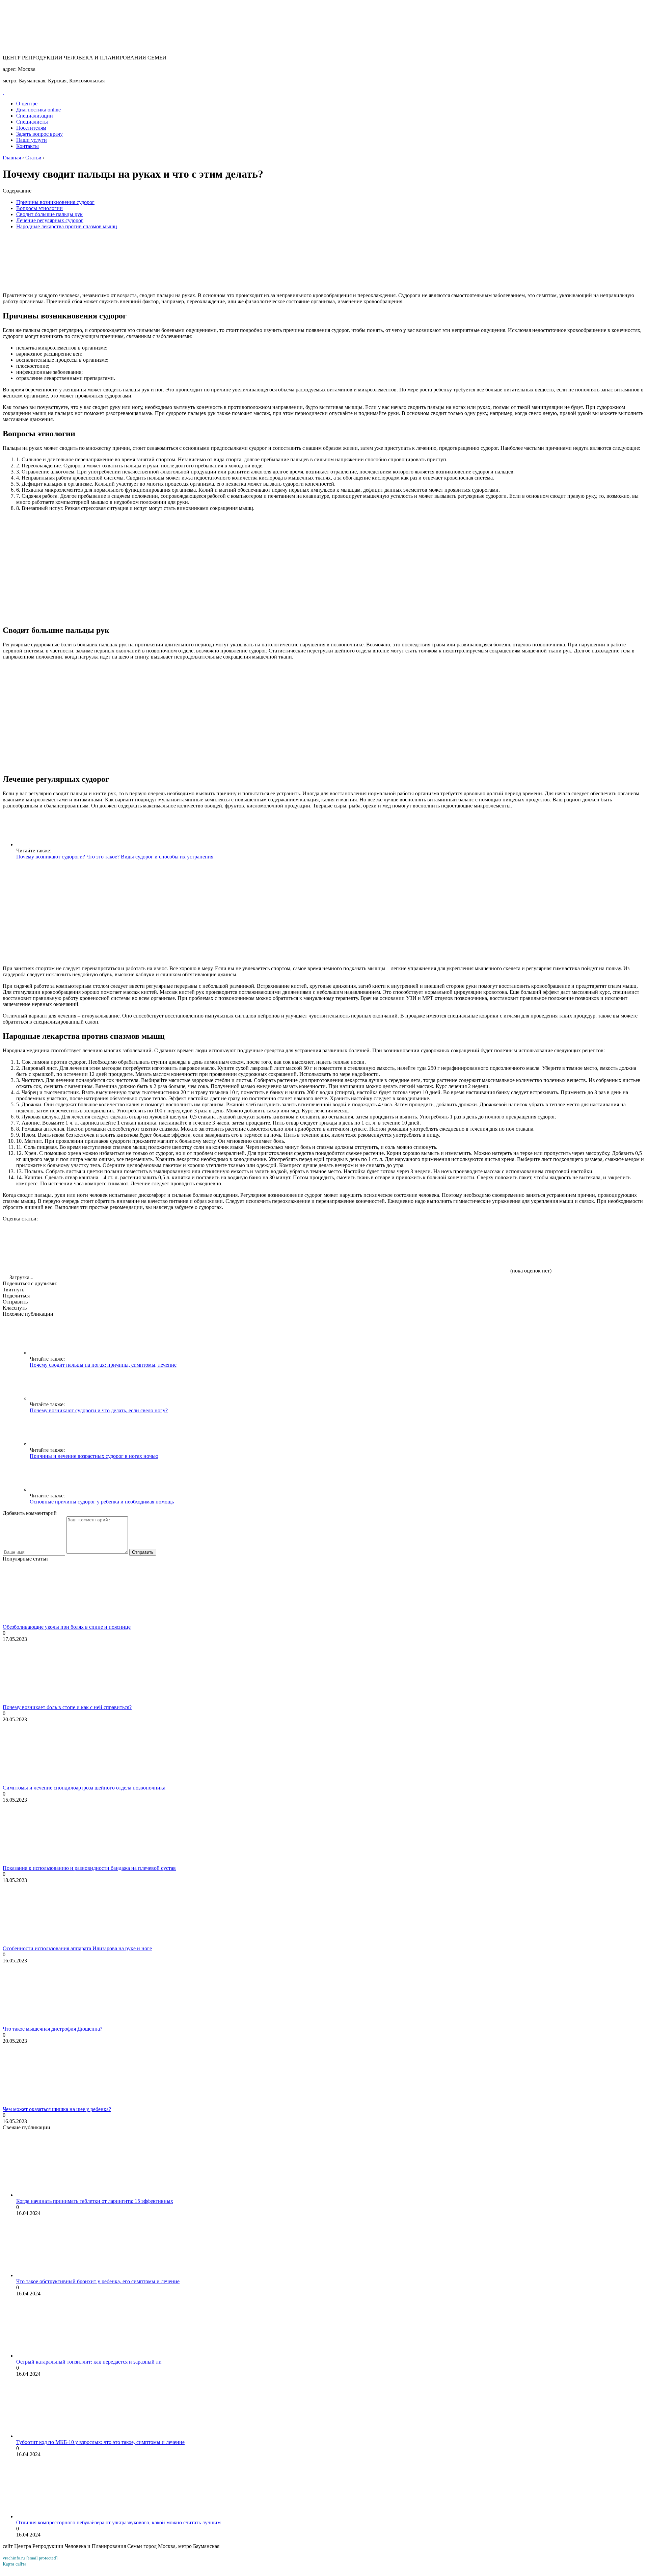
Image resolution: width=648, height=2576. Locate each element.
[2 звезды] (155, 1247)
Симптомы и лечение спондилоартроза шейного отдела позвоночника (84, 1788)
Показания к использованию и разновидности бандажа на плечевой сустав (89, 1868)
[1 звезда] (53, 1247)
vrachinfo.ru (14, 2558)
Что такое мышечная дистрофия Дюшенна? (52, 2029)
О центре (27, 104)
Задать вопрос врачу (39, 134)
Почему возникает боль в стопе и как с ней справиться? (67, 1707)
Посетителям (31, 128)
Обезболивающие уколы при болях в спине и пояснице (67, 1627)
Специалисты (32, 122)
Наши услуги (32, 140)
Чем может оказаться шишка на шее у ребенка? (57, 2109)
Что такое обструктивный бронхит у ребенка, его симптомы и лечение (98, 2281)
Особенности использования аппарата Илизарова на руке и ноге (77, 1948)
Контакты (28, 146)
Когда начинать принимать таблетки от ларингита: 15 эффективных (95, 2201)
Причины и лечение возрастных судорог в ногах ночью (94, 1456)
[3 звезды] (256, 1247)
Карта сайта (15, 2564)
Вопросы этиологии (39, 208)
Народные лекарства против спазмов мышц (67, 226)
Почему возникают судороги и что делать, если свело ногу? (99, 1410)
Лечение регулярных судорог (50, 220)
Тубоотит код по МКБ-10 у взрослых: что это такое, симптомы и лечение (100, 2442)
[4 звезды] (357, 1247)
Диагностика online (38, 110)
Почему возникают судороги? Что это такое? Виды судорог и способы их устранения (115, 857)
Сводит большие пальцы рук (49, 214)
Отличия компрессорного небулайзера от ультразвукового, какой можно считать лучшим (118, 2522)
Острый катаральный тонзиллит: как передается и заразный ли (89, 2362)
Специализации (35, 116)
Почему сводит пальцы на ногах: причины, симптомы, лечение (103, 1365)
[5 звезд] (458, 1247)
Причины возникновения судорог (55, 202)
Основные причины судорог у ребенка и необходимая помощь (102, 1502)
